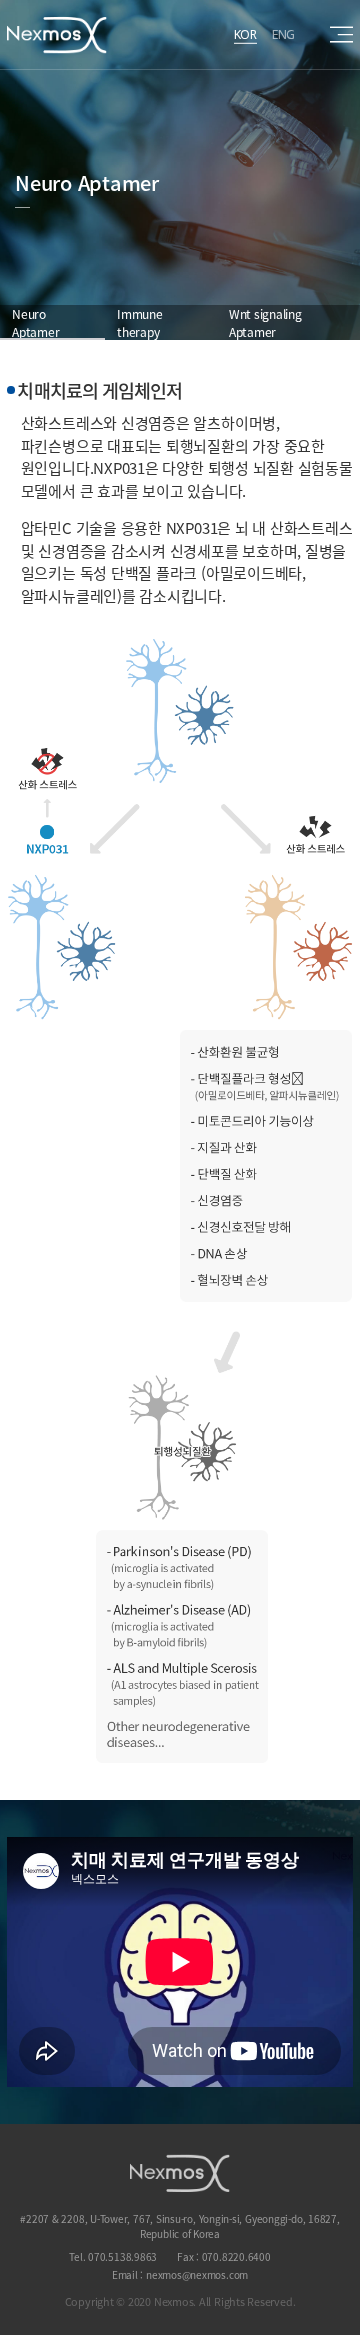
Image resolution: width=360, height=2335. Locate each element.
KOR (245, 33)
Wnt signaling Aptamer (265, 322)
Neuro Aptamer (35, 322)
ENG (283, 33)
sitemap (341, 34)
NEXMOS (180, 2173)
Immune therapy (140, 322)
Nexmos (57, 35)
